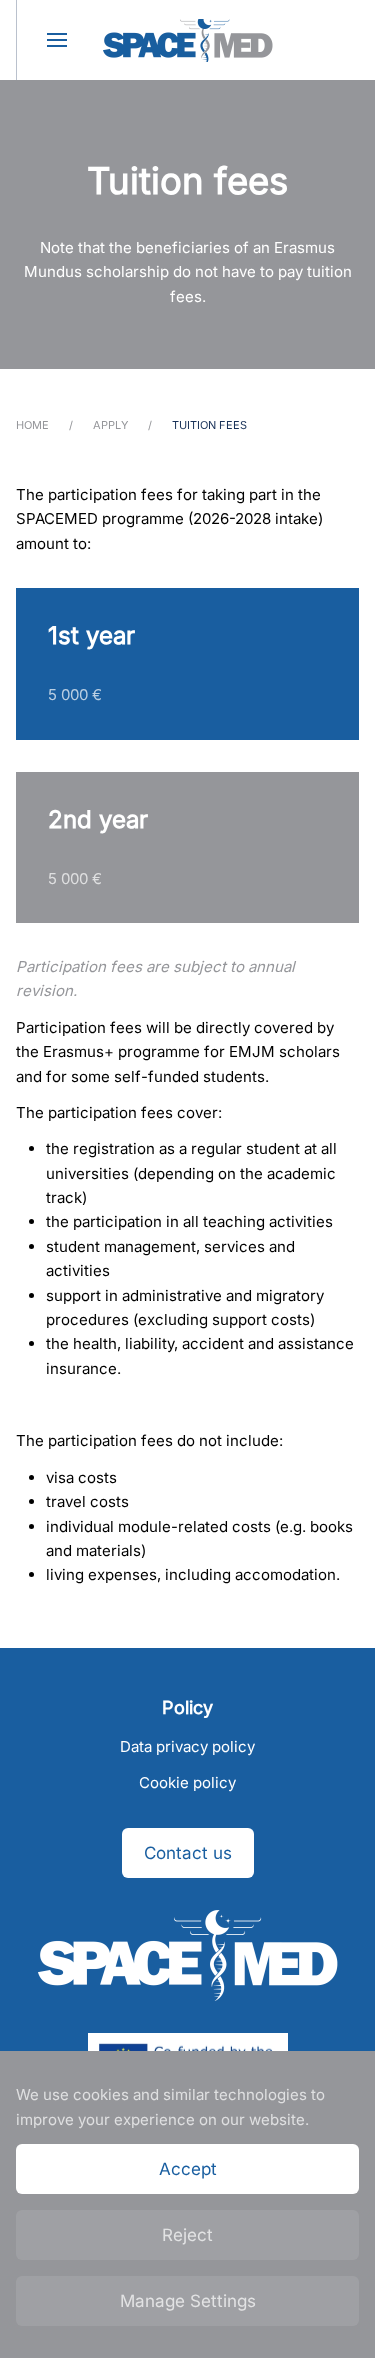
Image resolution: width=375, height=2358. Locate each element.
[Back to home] (188, 40)
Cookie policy (187, 1782)
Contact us (188, 1853)
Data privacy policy (187, 1746)
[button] (56, 40)
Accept (188, 2169)
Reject (187, 2235)
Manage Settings (188, 2301)
